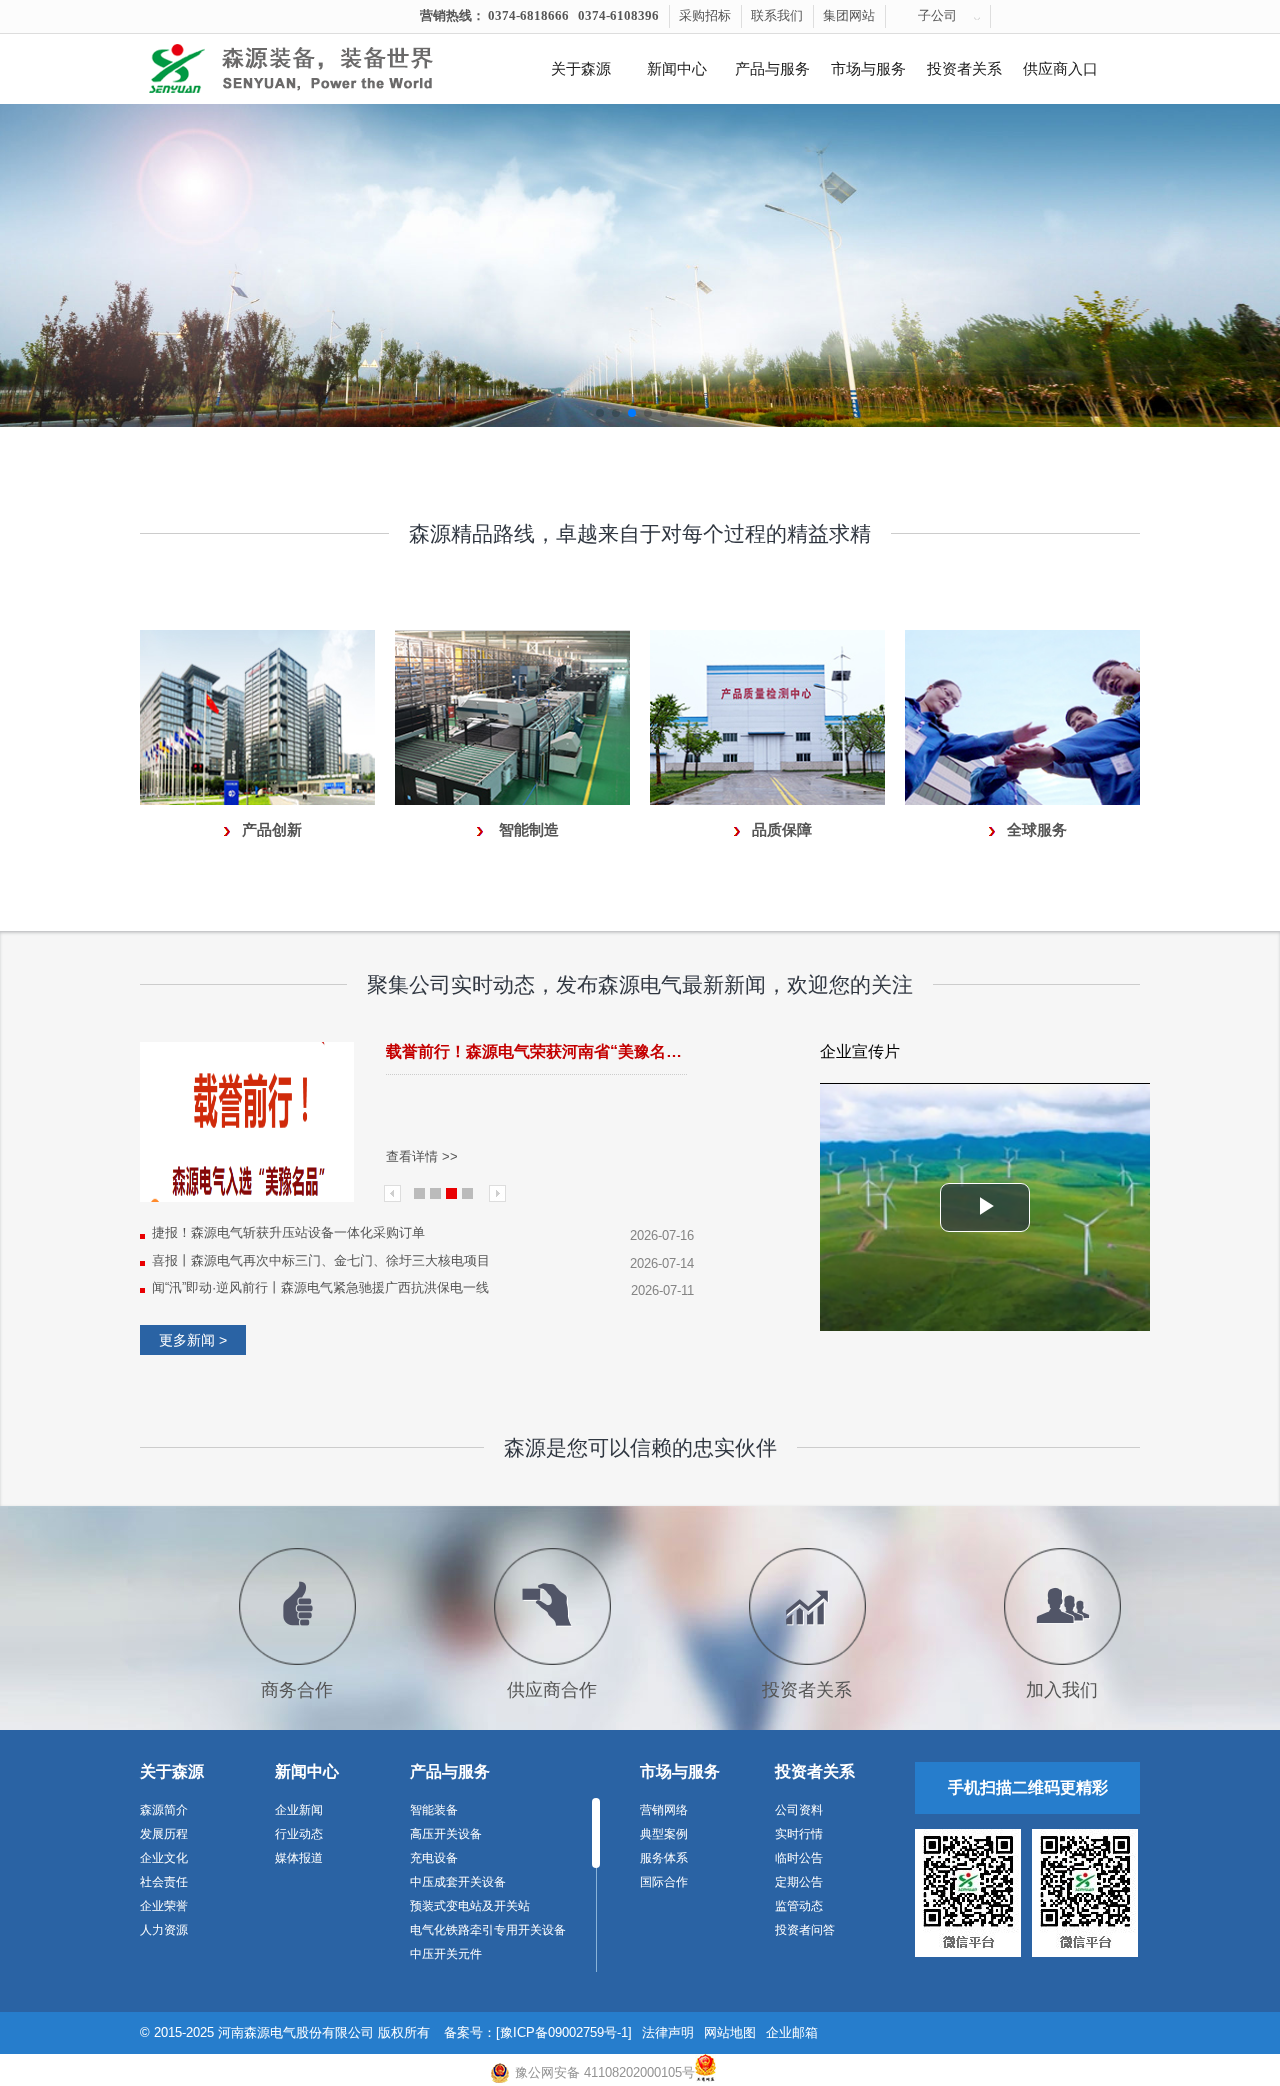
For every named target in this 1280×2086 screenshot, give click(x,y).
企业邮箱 (792, 2032)
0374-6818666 (528, 16)
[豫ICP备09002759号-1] (564, 2032)
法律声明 (668, 2032)
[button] (600, 413)
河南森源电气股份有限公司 (296, 2032)
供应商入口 (1060, 69)
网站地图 (730, 2032)
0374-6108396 (618, 16)
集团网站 (849, 16)
